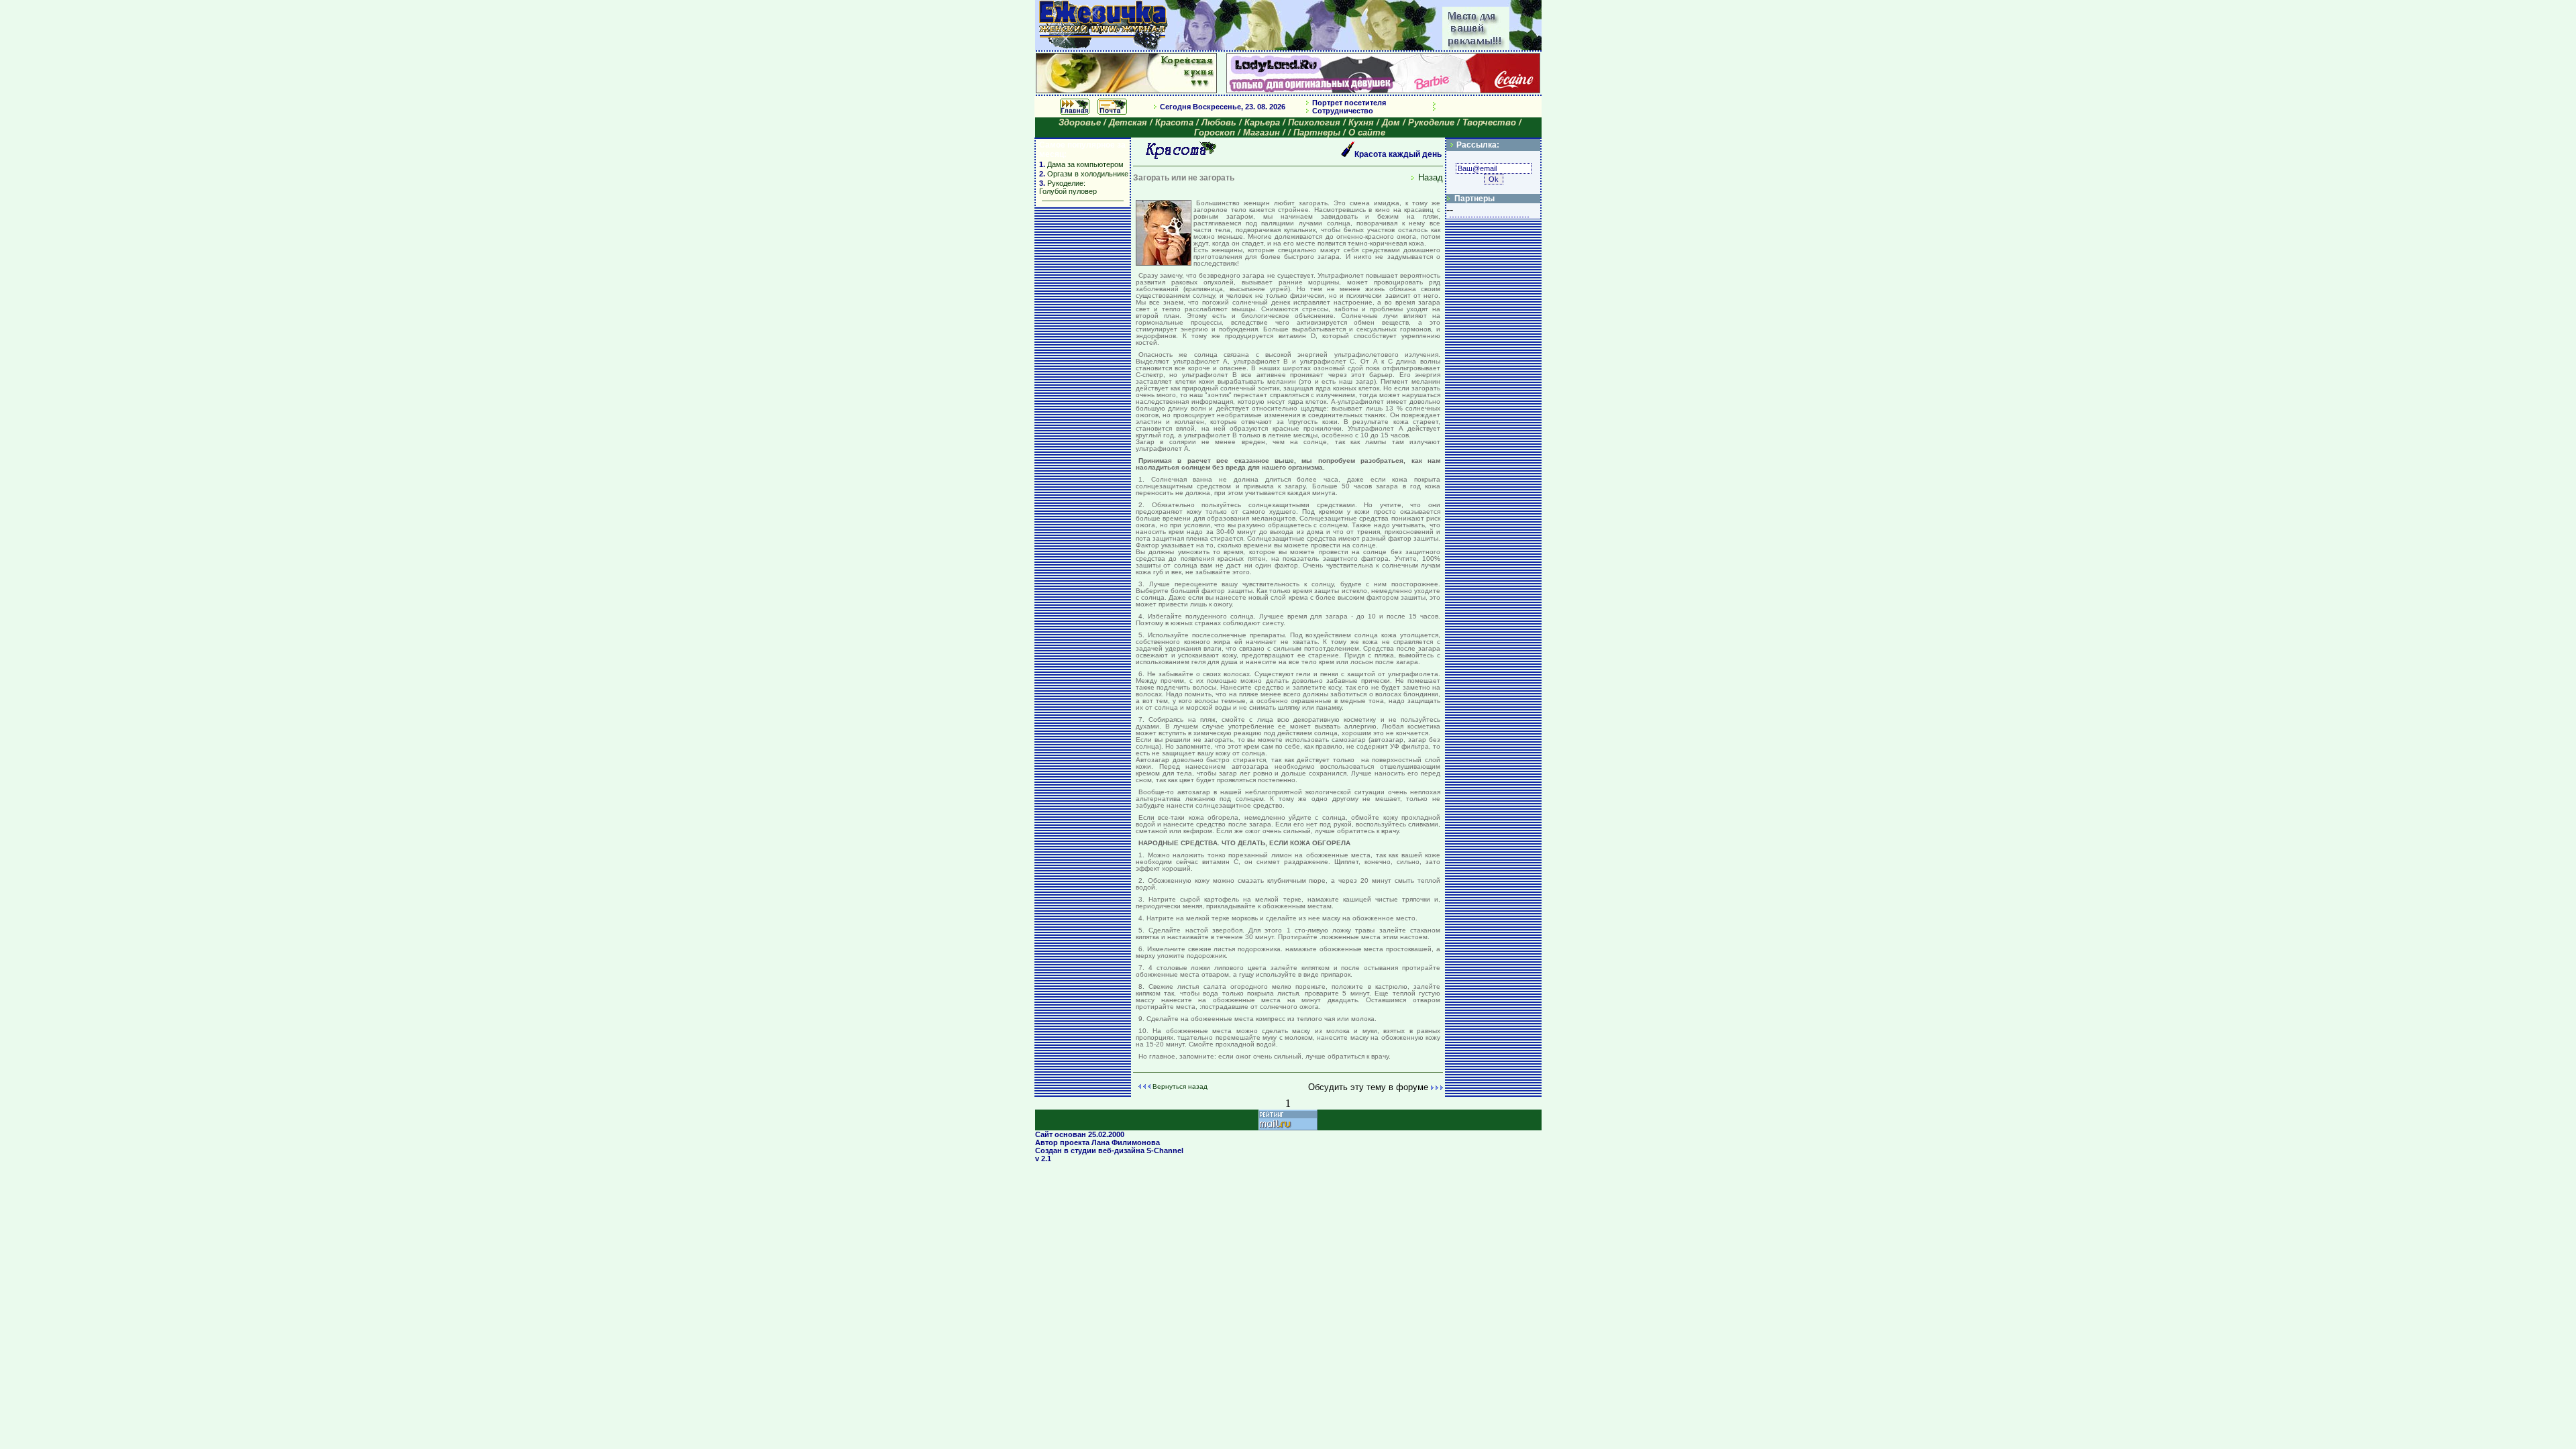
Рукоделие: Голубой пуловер (1068, 187)
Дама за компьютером (1084, 164)
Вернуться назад (1180, 1086)
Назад (1431, 177)
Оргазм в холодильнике (1088, 174)
